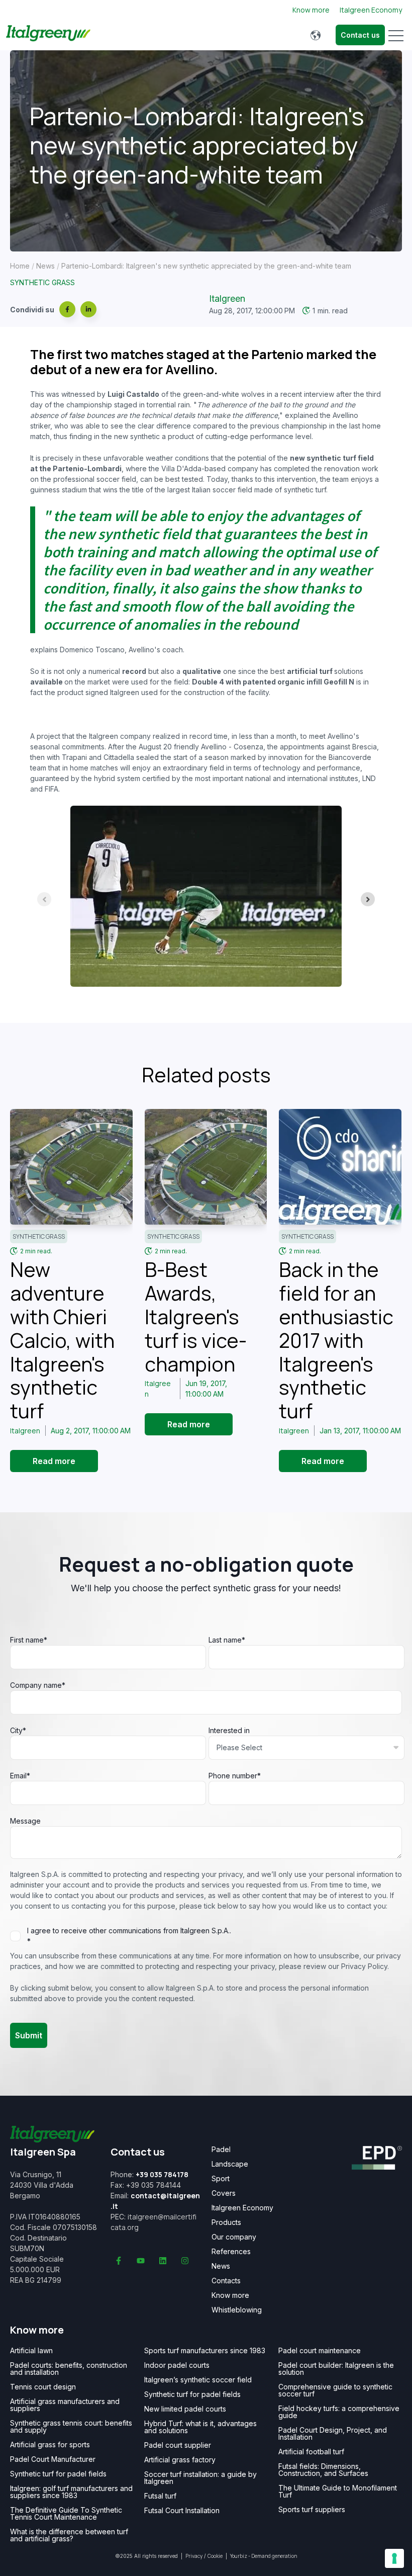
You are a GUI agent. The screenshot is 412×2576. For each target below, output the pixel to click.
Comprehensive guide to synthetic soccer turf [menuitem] (335, 2390)
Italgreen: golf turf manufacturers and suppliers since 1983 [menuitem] (71, 2492)
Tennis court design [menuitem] (43, 2387)
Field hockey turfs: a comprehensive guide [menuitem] (339, 2412)
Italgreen (227, 298)
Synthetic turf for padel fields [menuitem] (58, 2474)
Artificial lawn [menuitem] (31, 2351)
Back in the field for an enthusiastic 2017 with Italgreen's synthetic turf (336, 1340)
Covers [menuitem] (224, 2193)
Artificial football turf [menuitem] (311, 2452)
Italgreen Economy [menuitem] (242, 2208)
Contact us (360, 35)
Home (20, 266)
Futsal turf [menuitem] (160, 2496)
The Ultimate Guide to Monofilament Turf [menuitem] (338, 2492)
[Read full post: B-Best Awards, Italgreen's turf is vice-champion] (206, 1167)
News (45, 266)
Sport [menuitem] (221, 2179)
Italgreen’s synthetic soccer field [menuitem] (198, 2380)
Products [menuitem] (226, 2222)
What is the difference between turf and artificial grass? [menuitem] (69, 2535)
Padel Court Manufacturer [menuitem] (53, 2459)
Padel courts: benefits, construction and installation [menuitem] (69, 2369)
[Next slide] (368, 899)
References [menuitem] (231, 2252)
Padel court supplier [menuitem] (178, 2445)
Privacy (194, 2556)
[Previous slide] (44, 899)
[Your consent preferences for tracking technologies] (394, 2558)
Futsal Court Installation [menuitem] (182, 2511)
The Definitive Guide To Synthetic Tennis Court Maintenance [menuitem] (66, 2514)
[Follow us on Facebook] (119, 2261)
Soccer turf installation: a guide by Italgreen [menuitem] (200, 2478)
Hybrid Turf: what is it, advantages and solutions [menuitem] (200, 2427)
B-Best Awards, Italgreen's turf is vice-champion (196, 1316)
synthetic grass (42, 282)
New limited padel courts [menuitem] (185, 2409)
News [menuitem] (221, 2266)
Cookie (215, 2556)
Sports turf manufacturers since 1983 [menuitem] (205, 2351)
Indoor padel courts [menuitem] (177, 2365)
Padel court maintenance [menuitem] (320, 2351)
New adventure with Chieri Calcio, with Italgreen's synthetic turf (62, 1340)
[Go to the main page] (48, 35)
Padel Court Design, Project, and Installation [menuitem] (333, 2434)
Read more (54, 1461)
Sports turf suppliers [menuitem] (312, 2510)
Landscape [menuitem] (230, 2164)
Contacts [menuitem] (226, 2281)
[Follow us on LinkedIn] (163, 2261)
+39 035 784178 (162, 2174)
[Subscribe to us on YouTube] (141, 2261)
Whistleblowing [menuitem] (237, 2310)
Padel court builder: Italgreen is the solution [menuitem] (336, 2369)
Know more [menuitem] (230, 2295)
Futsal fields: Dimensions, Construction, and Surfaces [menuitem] (323, 2470)
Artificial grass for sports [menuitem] (50, 2445)
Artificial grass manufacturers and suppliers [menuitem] (65, 2405)
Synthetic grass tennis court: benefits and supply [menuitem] (71, 2427)
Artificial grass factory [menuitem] (180, 2460)
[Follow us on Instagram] (185, 2261)
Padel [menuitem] (221, 2150)
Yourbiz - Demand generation (264, 2556)
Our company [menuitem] (234, 2237)
